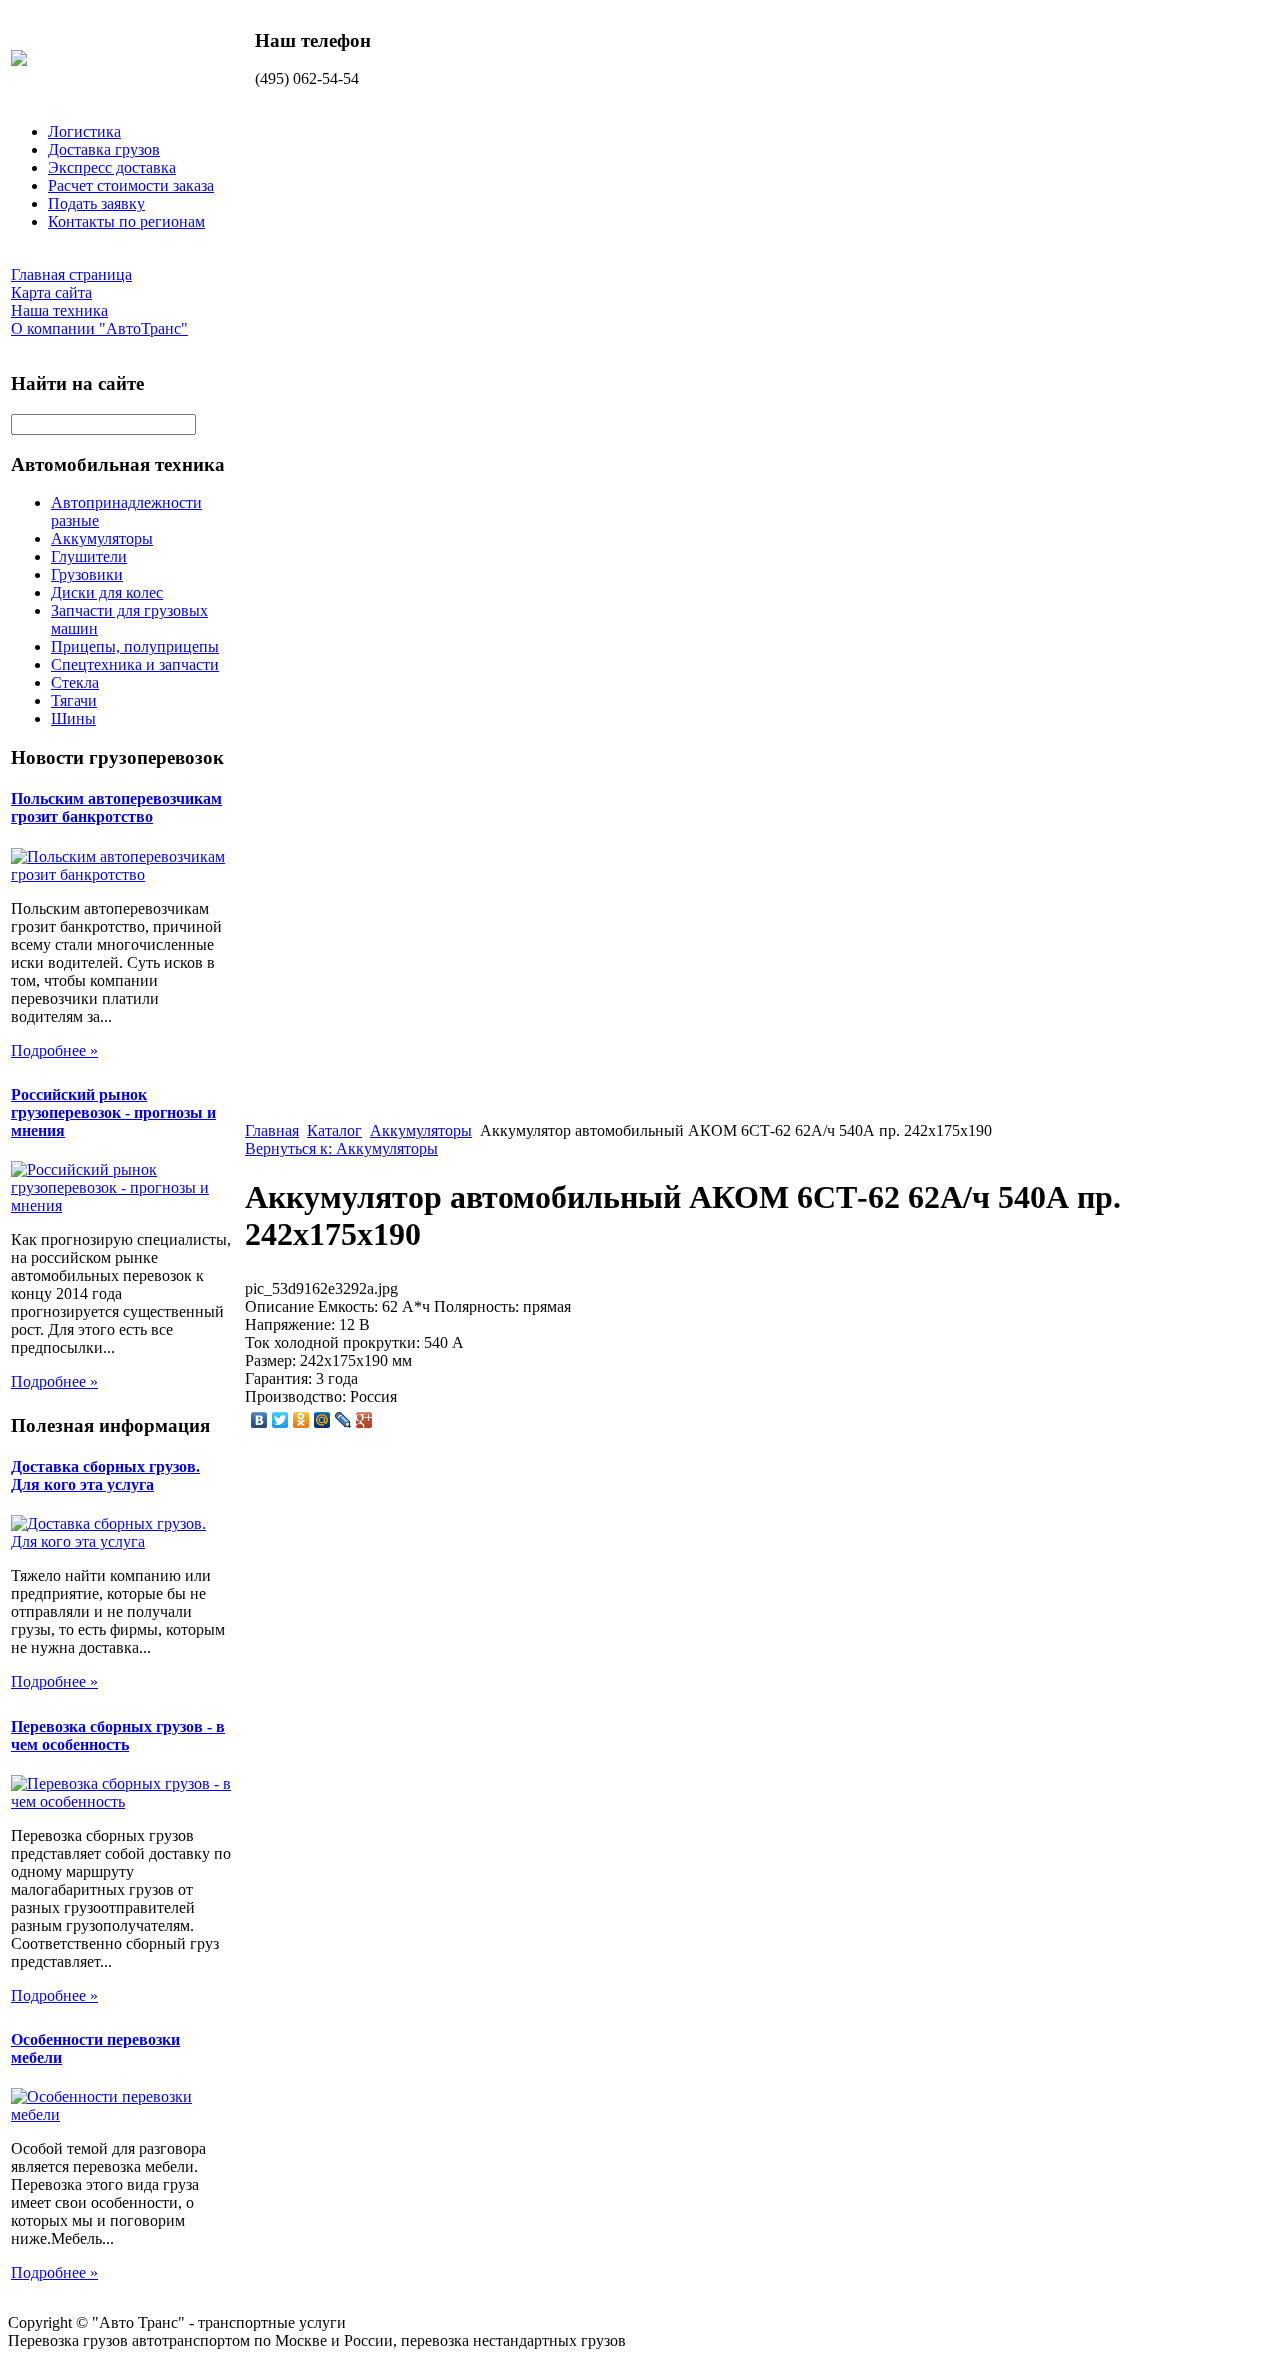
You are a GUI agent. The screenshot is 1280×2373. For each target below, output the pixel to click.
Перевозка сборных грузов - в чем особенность (118, 1735)
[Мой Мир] (322, 1420)
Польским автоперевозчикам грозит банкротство (116, 807)
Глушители (89, 556)
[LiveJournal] (343, 1420)
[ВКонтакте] (259, 1420)
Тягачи (74, 700)
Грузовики (87, 574)
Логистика (84, 131)
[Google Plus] (364, 1420)
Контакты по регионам (126, 221)
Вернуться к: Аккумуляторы (341, 1148)
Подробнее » (54, 1050)
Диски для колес (107, 592)
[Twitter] (280, 1420)
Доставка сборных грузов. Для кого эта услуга (105, 1475)
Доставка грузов (104, 149)
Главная (272, 1130)
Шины (73, 718)
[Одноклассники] (301, 1420)
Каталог (334, 1130)
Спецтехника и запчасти (135, 664)
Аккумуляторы (102, 538)
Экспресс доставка (112, 167)
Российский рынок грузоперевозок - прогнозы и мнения (113, 1112)
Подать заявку (96, 203)
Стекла (75, 682)
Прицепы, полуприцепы (135, 646)
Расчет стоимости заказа (131, 185)
